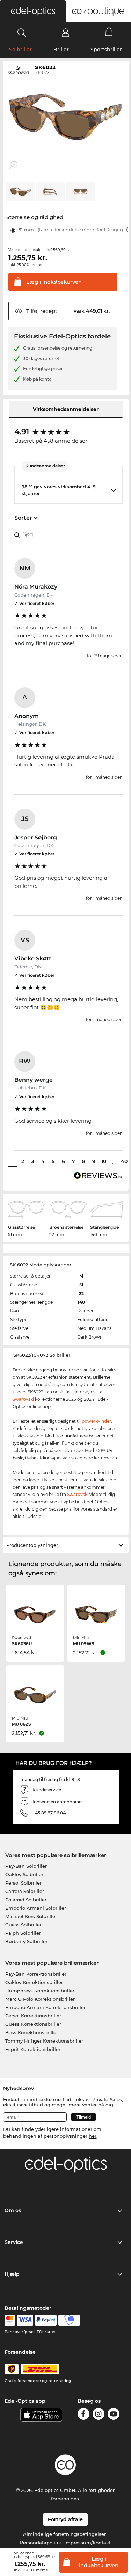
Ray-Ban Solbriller (26, 1866)
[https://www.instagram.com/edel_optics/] (99, 2415)
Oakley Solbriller (24, 1874)
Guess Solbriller (23, 1925)
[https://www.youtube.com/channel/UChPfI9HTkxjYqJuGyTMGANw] (114, 2415)
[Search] (22, 32)
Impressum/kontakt (88, 2543)
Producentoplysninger (32, 1545)
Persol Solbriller (23, 1883)
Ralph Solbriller (23, 1933)
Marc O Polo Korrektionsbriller (40, 1999)
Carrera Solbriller (25, 1891)
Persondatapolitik (41, 2543)
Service (14, 2242)
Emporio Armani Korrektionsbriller (45, 2007)
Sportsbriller (106, 50)
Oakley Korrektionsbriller (34, 1982)
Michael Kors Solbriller (31, 1916)
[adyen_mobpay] (69, 2320)
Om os (13, 2210)
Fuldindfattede (93, 1320)
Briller (61, 50)
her (93, 2136)
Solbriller (20, 50)
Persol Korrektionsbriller (33, 2016)
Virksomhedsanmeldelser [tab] (66, 409)
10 (104, 1161)
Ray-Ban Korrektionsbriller (36, 1974)
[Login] (65, 32)
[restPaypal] (46, 2320)
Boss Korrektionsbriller (32, 2032)
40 (124, 1161)
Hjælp (12, 2274)
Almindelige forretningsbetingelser (64, 2534)
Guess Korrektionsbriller (33, 2024)
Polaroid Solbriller (26, 1900)
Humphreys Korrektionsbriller (40, 1991)
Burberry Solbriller (26, 1941)
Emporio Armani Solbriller (36, 1908)
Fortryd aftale (65, 2519)
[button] (33, 11)
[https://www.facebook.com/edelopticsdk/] (83, 2415)
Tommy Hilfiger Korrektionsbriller (44, 2041)
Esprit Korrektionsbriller (33, 2049)
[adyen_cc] (10, 2320)
